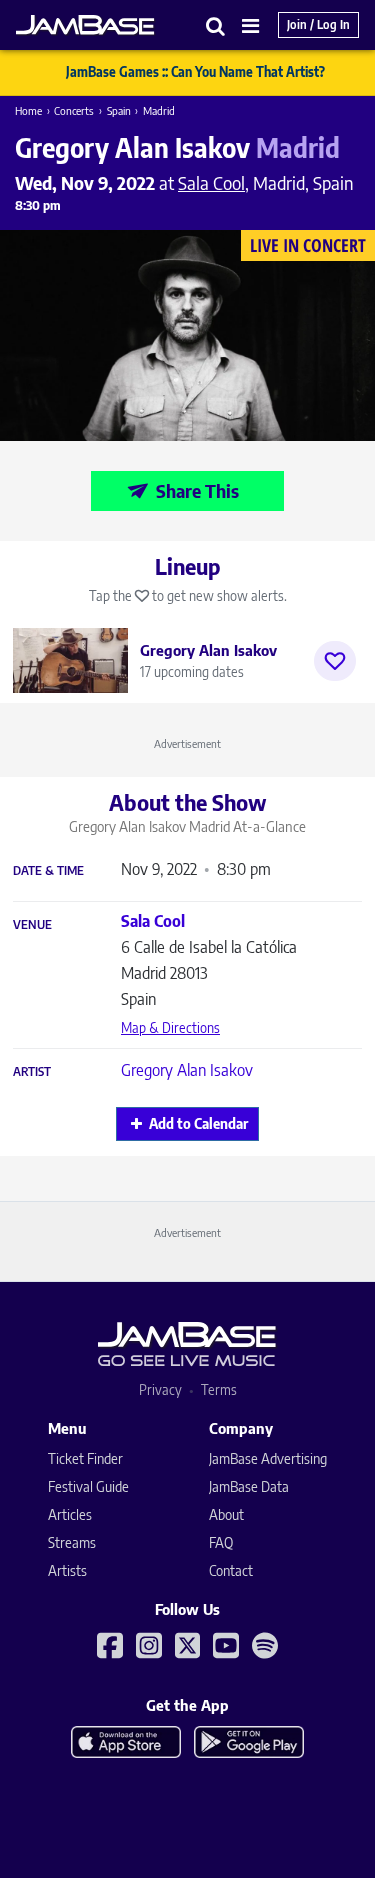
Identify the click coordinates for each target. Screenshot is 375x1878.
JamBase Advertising (268, 1458)
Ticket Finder (85, 1458)
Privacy (160, 1389)
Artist (32, 1072)
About (226, 1514)
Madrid (159, 110)
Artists (67, 1570)
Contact (231, 1570)
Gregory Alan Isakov (187, 1070)
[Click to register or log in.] (335, 661)
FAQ (221, 1542)
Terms (219, 1389)
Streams (72, 1542)
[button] (216, 25)
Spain (119, 110)
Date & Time (48, 871)
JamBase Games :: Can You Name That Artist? (195, 72)
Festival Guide (88, 1486)
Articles (70, 1514)
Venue (32, 925)
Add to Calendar (198, 1123)
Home (28, 110)
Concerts (74, 110)
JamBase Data (249, 1486)
